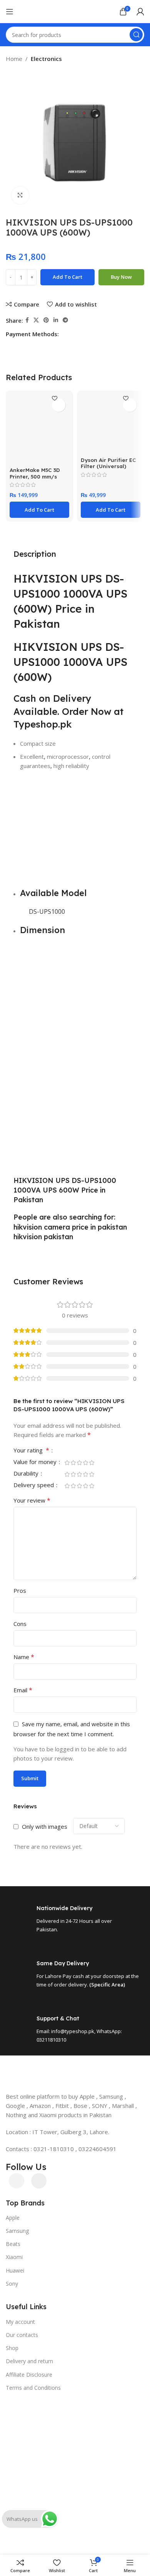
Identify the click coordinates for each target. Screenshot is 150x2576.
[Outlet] (75, 2397)
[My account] (140, 12)
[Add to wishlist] (59, 405)
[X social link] (36, 320)
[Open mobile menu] (10, 12)
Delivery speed (34, 1485)
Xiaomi (14, 2257)
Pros (20, 1590)
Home (14, 59)
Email (23, 1690)
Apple (13, 2218)
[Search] (136, 35)
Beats (13, 2244)
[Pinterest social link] (46, 320)
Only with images (45, 1826)
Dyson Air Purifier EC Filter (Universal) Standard (108, 466)
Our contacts (22, 2335)
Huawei (15, 2270)
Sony (12, 2284)
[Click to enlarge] (20, 195)
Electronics (46, 59)
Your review (32, 1500)
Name (24, 1657)
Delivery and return (29, 2361)
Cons (20, 1624)
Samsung (17, 2231)
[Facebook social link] (27, 320)
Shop (12, 2348)
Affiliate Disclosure (29, 2375)
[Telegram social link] (65, 320)
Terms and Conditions (33, 2388)
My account (20, 2322)
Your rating (31, 1451)
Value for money (36, 1462)
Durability (27, 1474)
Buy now (121, 277)
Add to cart (67, 277)
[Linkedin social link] (56, 320)
